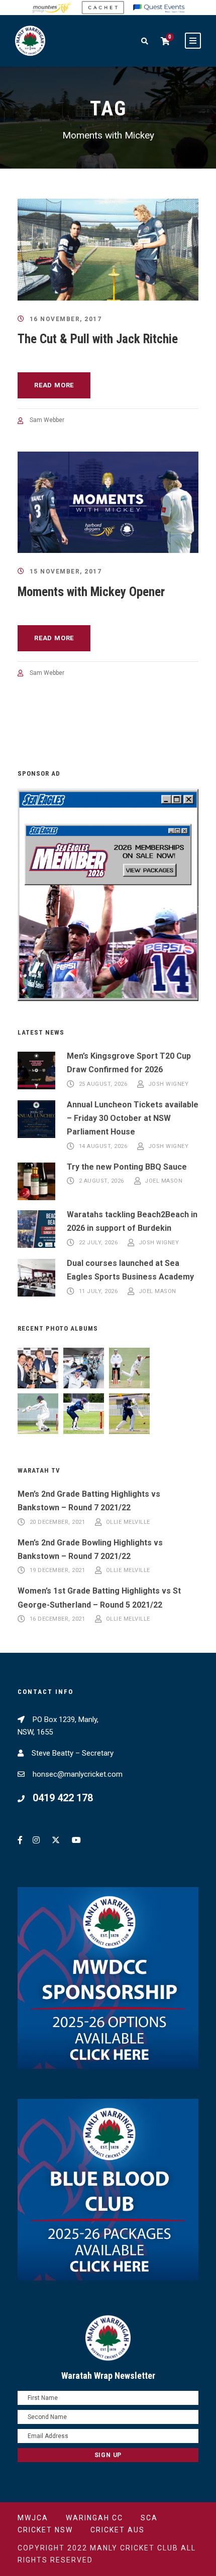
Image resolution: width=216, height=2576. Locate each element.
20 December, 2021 (58, 1522)
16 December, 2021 (58, 1619)
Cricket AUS (118, 2530)
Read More (54, 385)
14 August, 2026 (103, 1146)
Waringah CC (94, 2518)
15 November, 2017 (66, 571)
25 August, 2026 (103, 1084)
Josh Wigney (169, 1084)
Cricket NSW (45, 2530)
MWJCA (33, 2518)
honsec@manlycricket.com (78, 1774)
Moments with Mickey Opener (91, 592)
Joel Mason (164, 1181)
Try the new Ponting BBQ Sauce (127, 1167)
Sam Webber (47, 420)
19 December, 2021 (58, 1571)
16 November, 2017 (66, 319)
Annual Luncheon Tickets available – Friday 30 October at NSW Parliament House (133, 1118)
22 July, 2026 (98, 1243)
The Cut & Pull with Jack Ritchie (98, 339)
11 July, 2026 (98, 1291)
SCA (149, 2518)
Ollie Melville (128, 1522)
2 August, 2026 (101, 1181)
